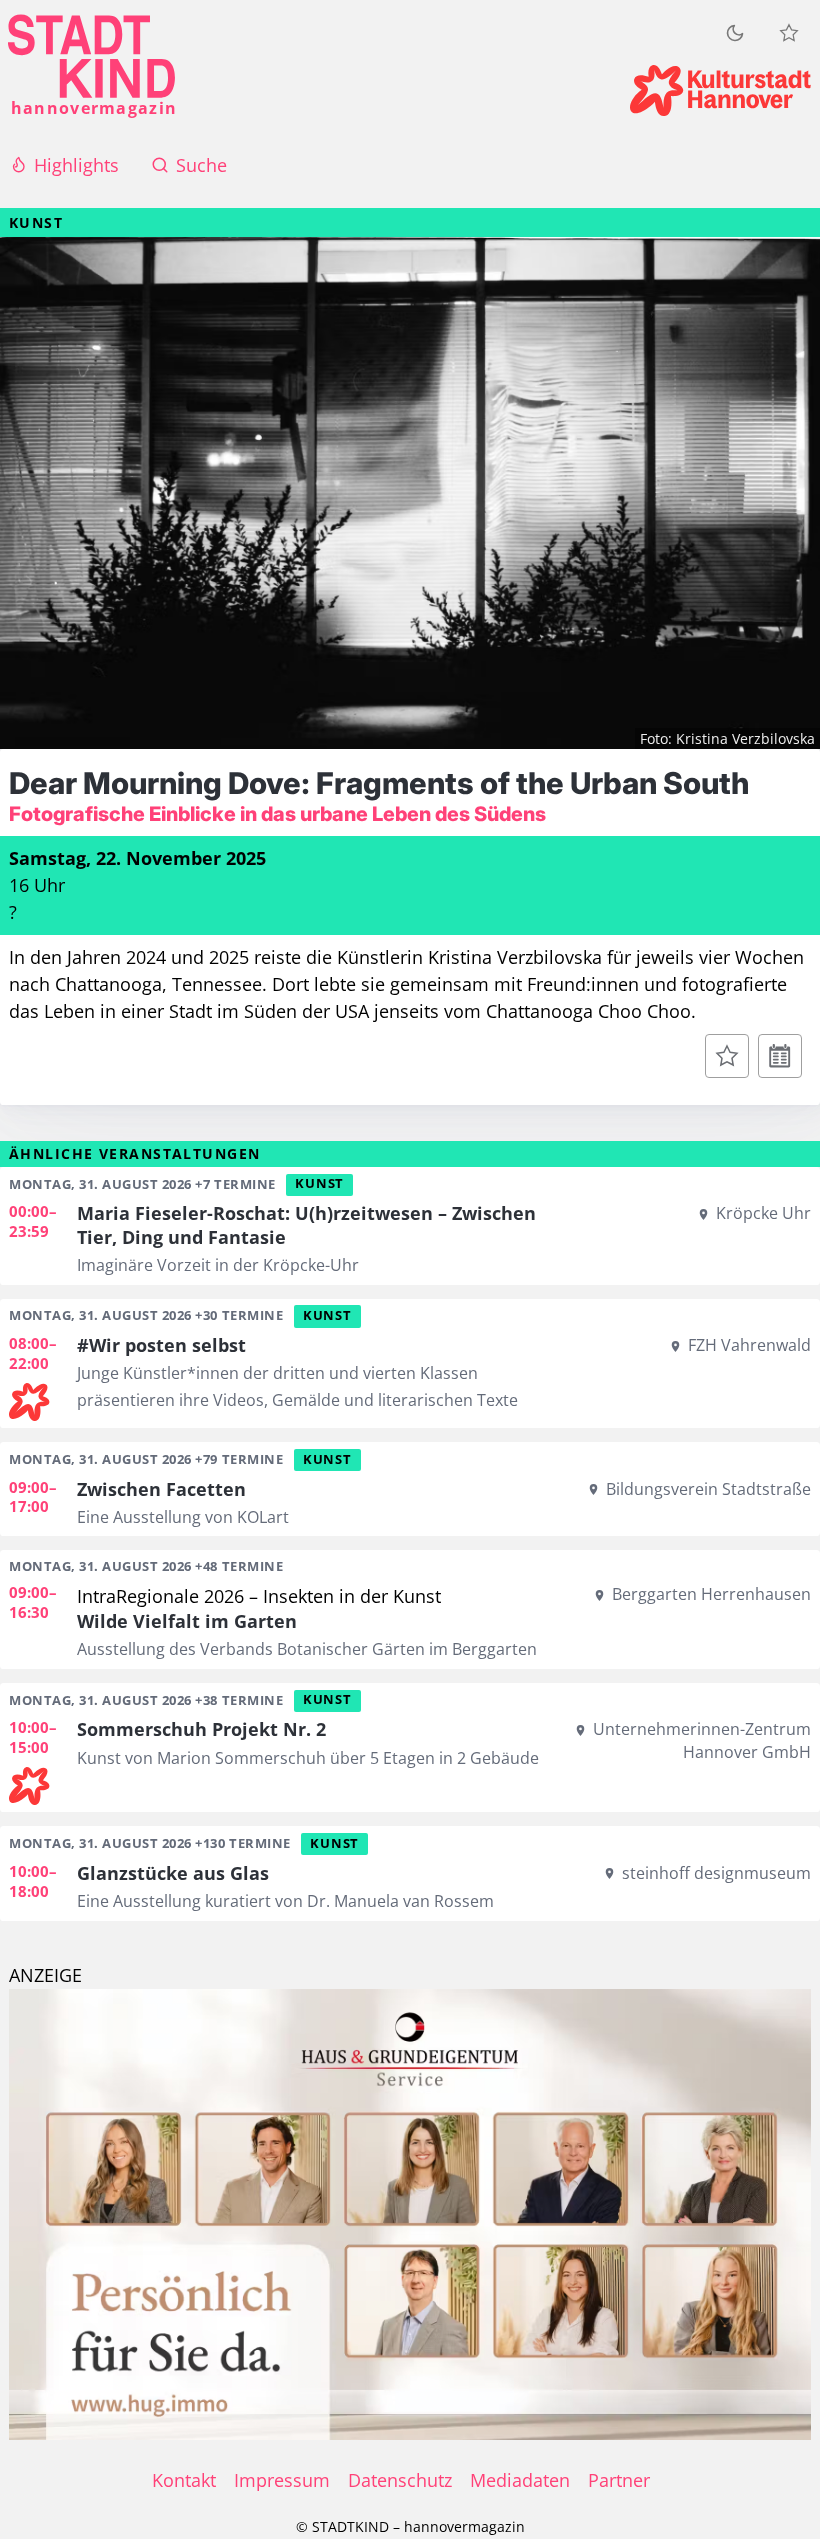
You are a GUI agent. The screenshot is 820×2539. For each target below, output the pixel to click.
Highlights (76, 165)
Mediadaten (520, 2480)
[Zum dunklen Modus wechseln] (735, 32)
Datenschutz (400, 2480)
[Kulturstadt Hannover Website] (720, 90)
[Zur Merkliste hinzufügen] (727, 1056)
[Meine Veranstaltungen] (789, 33)
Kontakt (184, 2480)
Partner (619, 2480)
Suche (201, 165)
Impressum (282, 2480)
